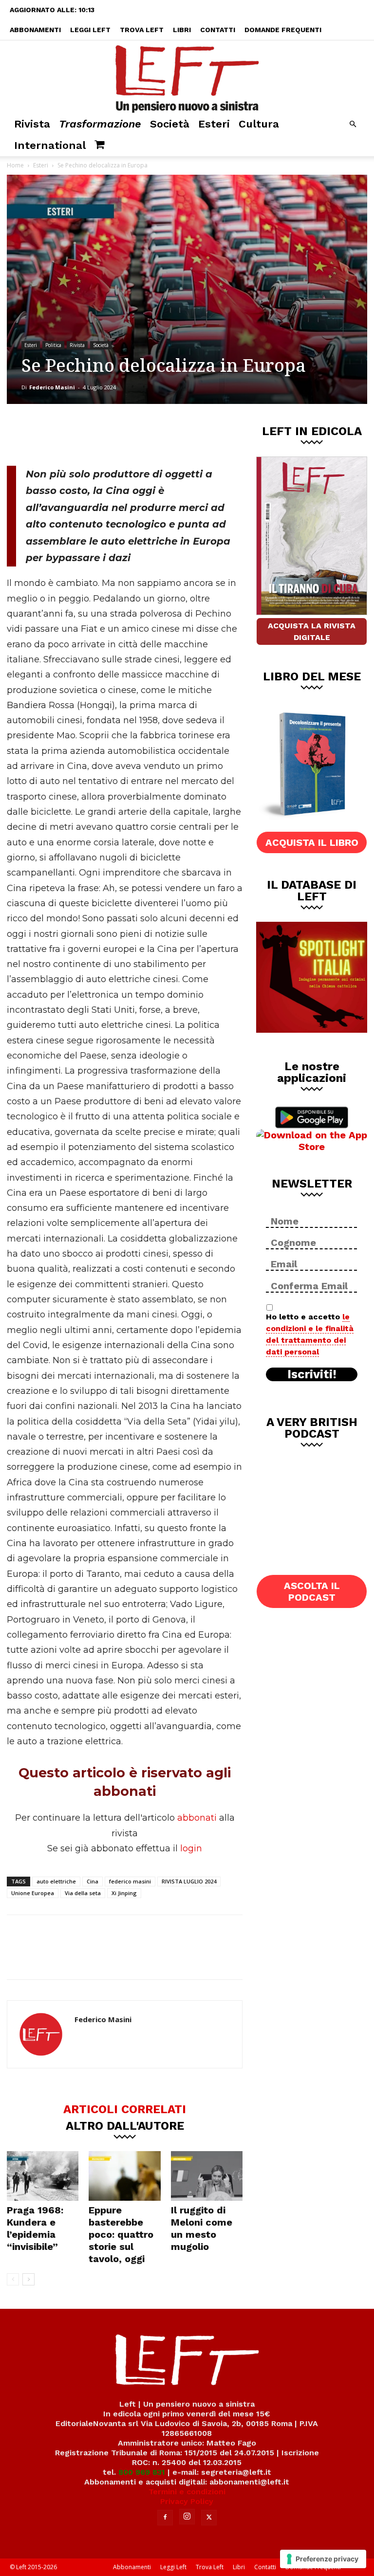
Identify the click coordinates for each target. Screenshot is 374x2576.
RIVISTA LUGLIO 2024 (189, 1881)
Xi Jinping (124, 1893)
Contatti (218, 30)
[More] (173, 433)
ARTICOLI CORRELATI (125, 2109)
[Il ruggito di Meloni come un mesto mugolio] (207, 2176)
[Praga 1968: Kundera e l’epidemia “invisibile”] (43, 2176)
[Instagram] (187, 2517)
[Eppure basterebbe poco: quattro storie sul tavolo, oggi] (124, 2176)
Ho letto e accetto (310, 1334)
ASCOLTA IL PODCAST (312, 1591)
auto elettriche (56, 1881)
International (50, 145)
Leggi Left (90, 30)
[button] (353, 124)
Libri (182, 30)
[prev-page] (13, 2279)
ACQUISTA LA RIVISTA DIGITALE (312, 631)
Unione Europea (33, 1893)
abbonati (197, 1818)
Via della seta (83, 1893)
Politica (53, 345)
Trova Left (142, 30)
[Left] (187, 77)
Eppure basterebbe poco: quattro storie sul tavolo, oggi (121, 2234)
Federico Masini (52, 387)
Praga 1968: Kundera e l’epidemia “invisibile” (35, 2228)
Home (15, 165)
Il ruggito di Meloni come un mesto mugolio (202, 2228)
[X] (109, 433)
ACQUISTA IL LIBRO (312, 842)
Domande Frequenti (283, 30)
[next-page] (28, 2279)
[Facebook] (76, 433)
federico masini (130, 1881)
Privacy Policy (187, 2501)
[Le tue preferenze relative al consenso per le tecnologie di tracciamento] (323, 2559)
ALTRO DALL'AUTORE (125, 2125)
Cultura (259, 124)
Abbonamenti (35, 30)
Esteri (214, 124)
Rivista (32, 124)
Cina (93, 1881)
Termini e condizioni (187, 2492)
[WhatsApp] (141, 433)
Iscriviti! (312, 1374)
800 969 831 (142, 2472)
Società (170, 124)
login (191, 1848)
